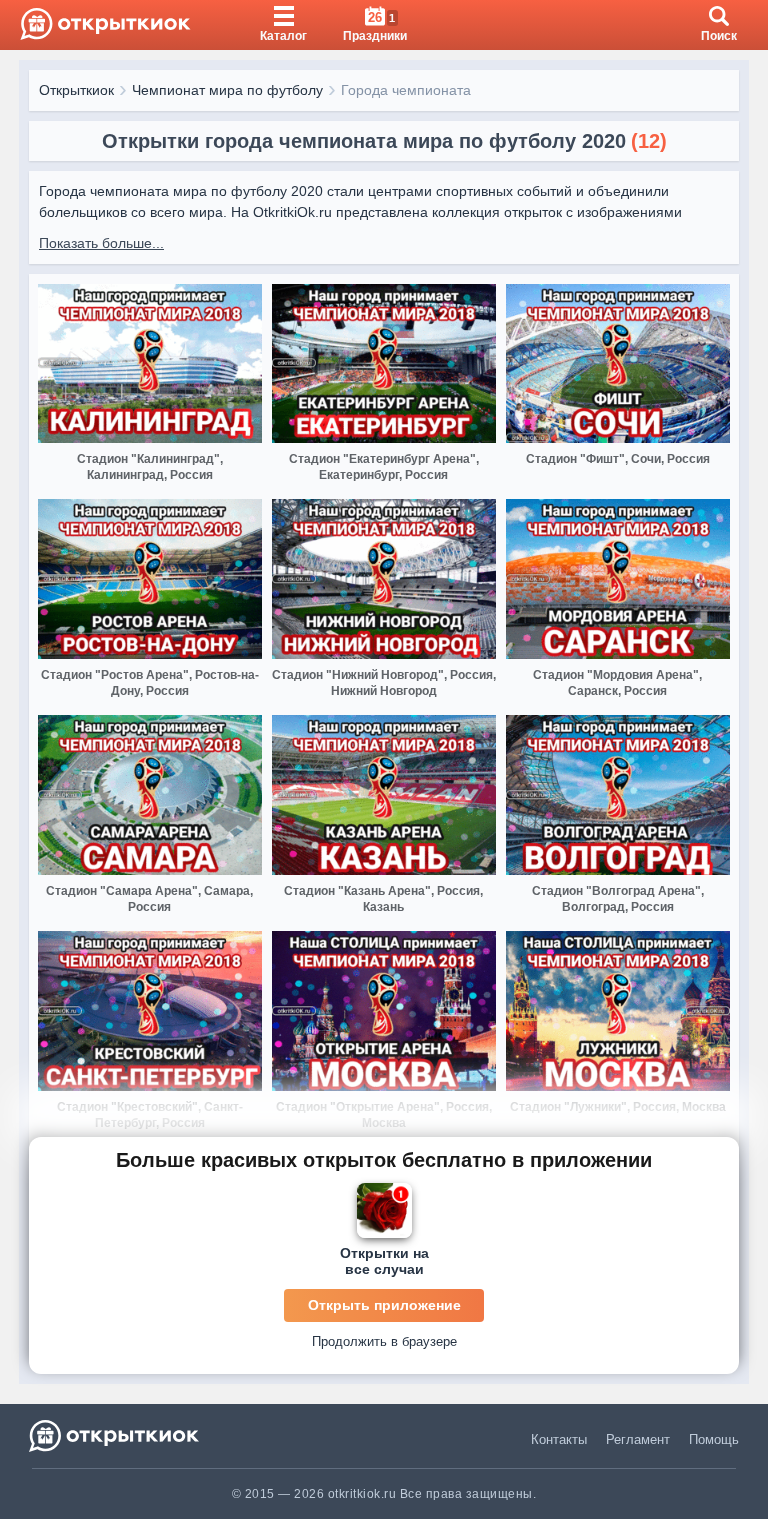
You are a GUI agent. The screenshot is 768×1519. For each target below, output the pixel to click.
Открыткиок (76, 90)
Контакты (559, 1439)
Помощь (714, 1439)
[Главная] (105, 25)
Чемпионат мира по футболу (227, 90)
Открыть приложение (384, 1305)
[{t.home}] (115, 1435)
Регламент (638, 1439)
